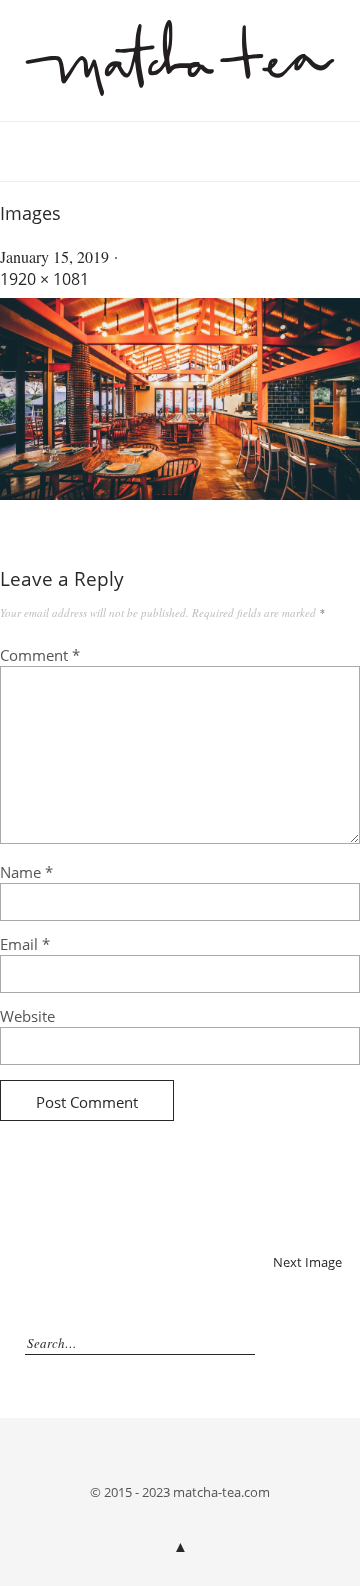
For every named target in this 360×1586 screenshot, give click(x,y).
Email (25, 944)
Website (27, 1016)
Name (26, 872)
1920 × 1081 (44, 279)
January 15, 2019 (54, 256)
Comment (40, 655)
